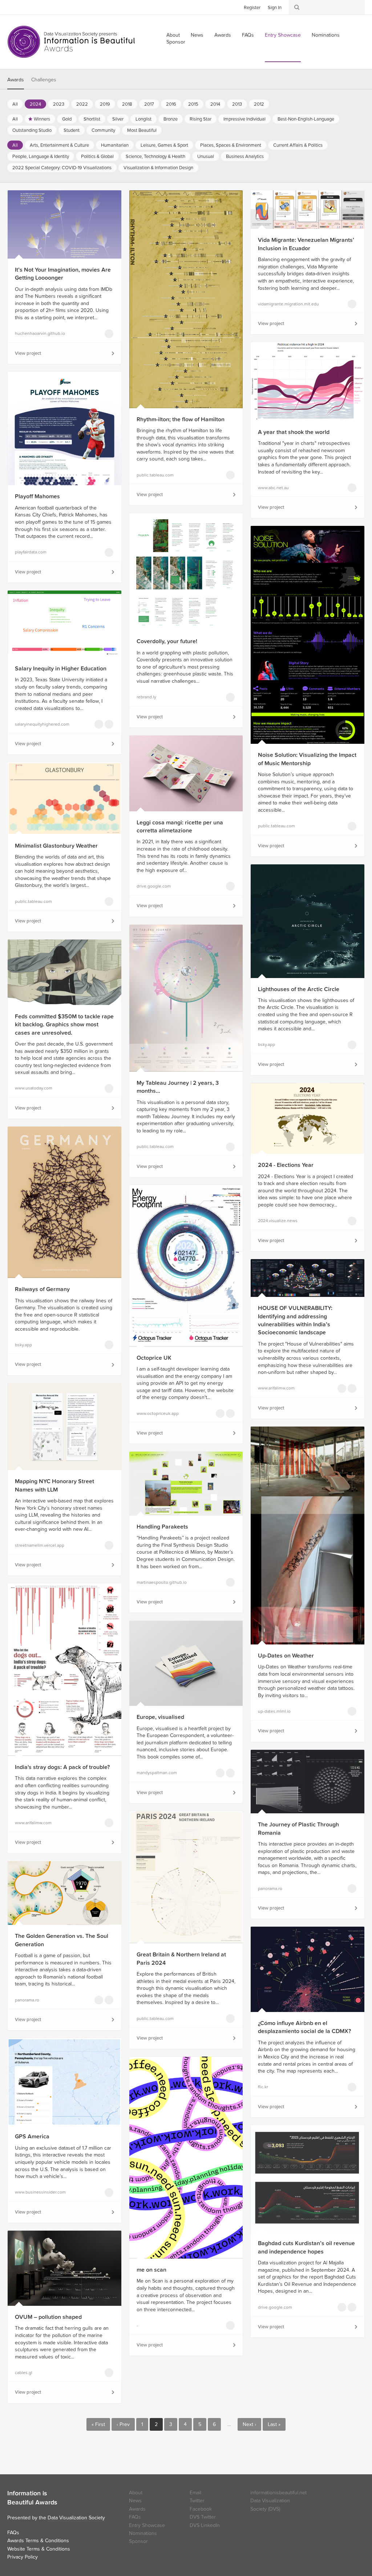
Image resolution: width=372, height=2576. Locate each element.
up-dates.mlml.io (274, 1711)
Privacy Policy (23, 2557)
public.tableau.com (155, 475)
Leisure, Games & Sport (164, 145)
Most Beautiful (142, 130)
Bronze (171, 119)
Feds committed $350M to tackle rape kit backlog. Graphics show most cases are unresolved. (64, 1025)
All (15, 104)
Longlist (143, 119)
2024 (35, 104)
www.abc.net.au (273, 488)
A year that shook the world (294, 432)
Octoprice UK (154, 1358)
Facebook (24, 7)
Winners (42, 119)
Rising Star (201, 119)
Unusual (206, 157)
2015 (193, 104)
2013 (237, 104)
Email (195, 2493)
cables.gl (24, 2373)
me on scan (151, 2270)
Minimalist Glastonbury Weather (56, 846)
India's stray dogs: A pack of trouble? (62, 1767)
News (197, 35)
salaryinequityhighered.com (42, 724)
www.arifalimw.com (276, 1388)
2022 (82, 104)
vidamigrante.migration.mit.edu (288, 304)
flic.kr (263, 2087)
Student (72, 130)
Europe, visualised (160, 1717)
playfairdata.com (31, 552)
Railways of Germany (42, 1289)
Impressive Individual (244, 119)
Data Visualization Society (76, 2518)
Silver (118, 119)
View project (28, 353)
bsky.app (266, 1044)
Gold (67, 119)
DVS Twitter (203, 2517)
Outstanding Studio (32, 130)
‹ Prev (123, 2424)
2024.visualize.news (278, 1221)
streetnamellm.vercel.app (40, 1545)
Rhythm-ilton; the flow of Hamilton (181, 419)
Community (103, 130)
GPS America (32, 2137)
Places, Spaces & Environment (231, 145)
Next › (249, 2424)
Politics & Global (97, 157)
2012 (259, 104)
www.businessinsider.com (40, 2192)
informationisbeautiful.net (278, 2493)
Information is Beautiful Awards (72, 42)
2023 (59, 104)
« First (98, 2424)
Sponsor (176, 42)
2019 (105, 104)
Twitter (13, 7)
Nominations (326, 35)
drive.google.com (154, 886)
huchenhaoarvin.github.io (40, 333)
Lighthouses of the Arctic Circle (299, 989)
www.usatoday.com (34, 1088)
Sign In (275, 8)
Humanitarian (115, 145)
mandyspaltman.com (157, 1773)
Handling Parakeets (162, 1527)
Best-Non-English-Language (306, 119)
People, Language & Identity (41, 157)
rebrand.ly (146, 697)
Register (252, 8)
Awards (223, 35)
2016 (171, 104)
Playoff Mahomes (37, 496)
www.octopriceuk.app (158, 1413)
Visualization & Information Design (158, 168)
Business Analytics (245, 157)
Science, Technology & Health (155, 157)
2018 (127, 104)
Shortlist (92, 119)
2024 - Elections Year (286, 1165)
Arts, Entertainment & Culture (59, 145)
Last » (274, 2424)
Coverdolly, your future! (167, 641)
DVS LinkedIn (205, 2525)
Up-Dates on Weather (286, 1656)
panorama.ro (270, 1889)
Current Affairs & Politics (298, 145)
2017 (149, 104)
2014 (215, 104)
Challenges (44, 80)
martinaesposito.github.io (162, 1582)
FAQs (248, 35)
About (136, 2493)
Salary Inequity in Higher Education (61, 669)
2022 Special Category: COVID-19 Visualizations (62, 168)
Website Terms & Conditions (39, 2549)
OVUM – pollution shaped (48, 2317)
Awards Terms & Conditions (38, 2541)
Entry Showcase (283, 35)
